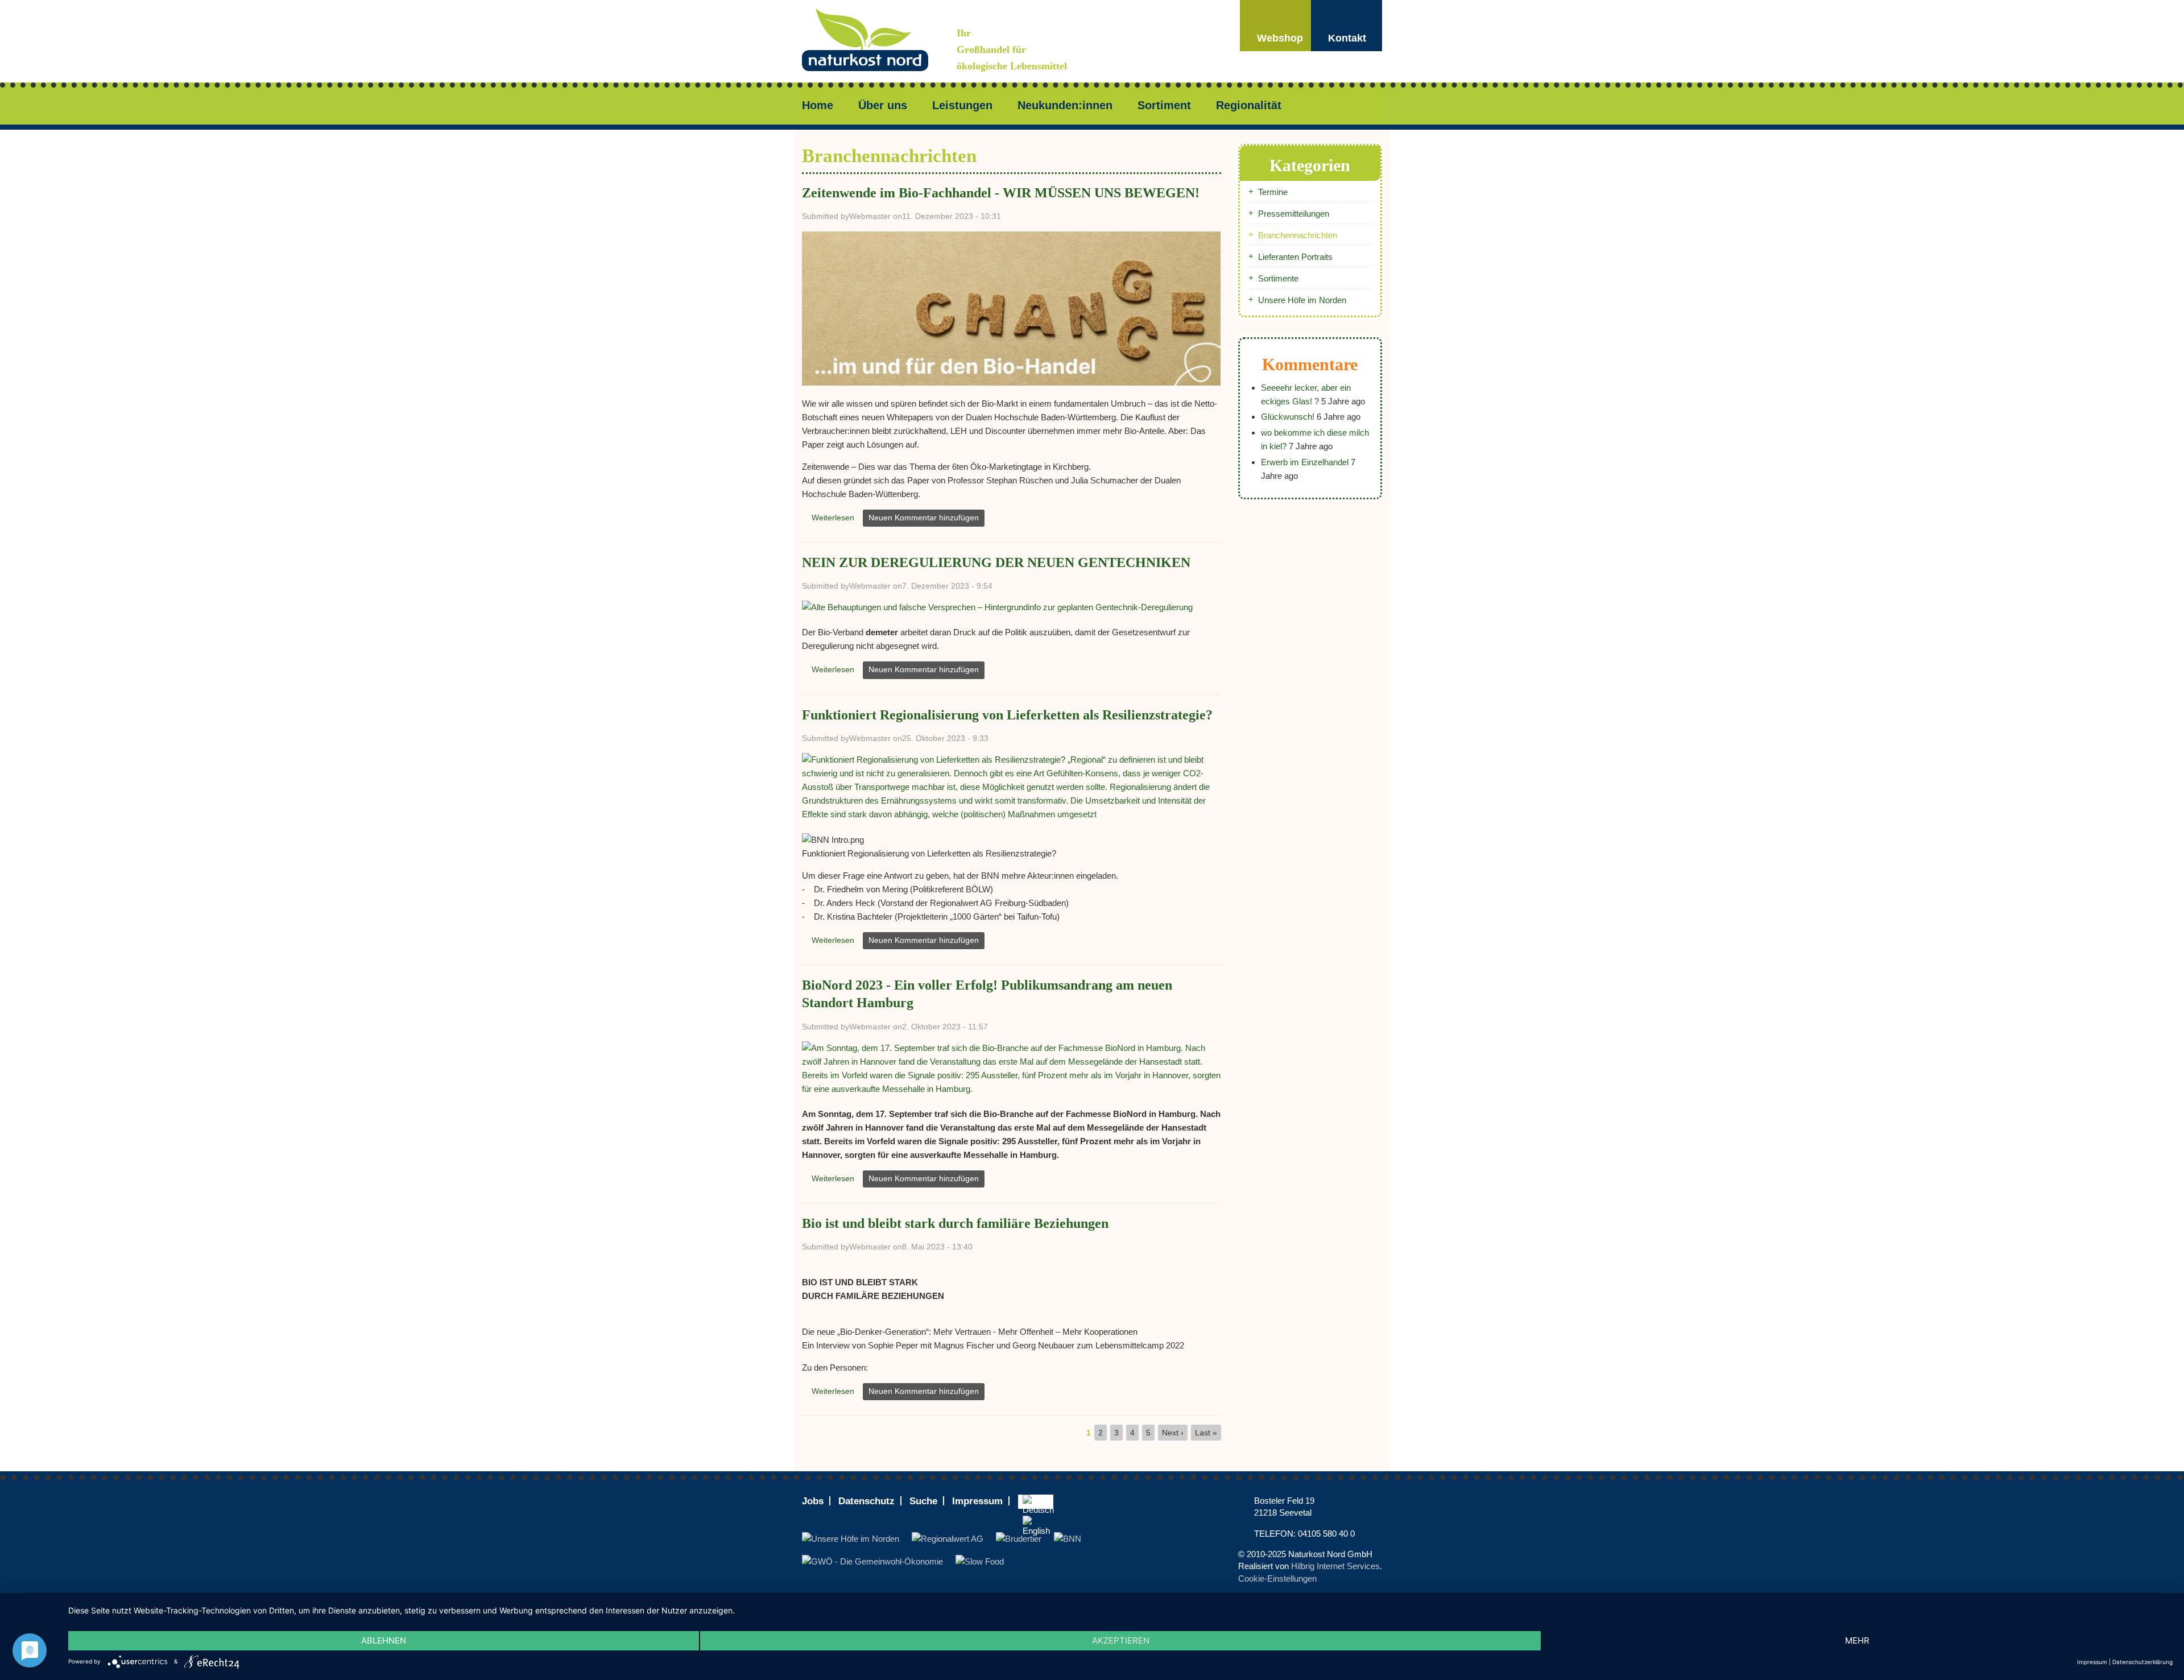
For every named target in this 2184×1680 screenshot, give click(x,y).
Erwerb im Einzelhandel (1305, 462)
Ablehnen (384, 1640)
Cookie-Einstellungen (1277, 1578)
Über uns (883, 105)
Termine (1273, 192)
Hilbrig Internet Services (1335, 1566)
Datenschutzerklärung (2142, 1662)
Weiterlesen (836, 520)
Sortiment (1164, 105)
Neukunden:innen (1065, 105)
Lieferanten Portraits (1295, 257)
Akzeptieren (1121, 1640)
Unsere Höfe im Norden (1302, 300)
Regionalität (1249, 105)
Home (818, 105)
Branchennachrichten (1298, 235)
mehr (1857, 1640)
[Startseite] (879, 41)
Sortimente (1278, 278)
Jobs (813, 1501)
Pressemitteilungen (1294, 214)
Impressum (977, 1501)
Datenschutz (866, 1501)
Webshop (1280, 38)
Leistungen (962, 105)
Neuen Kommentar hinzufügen (924, 518)
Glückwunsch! (1288, 417)
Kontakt (1347, 38)
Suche (923, 1501)
